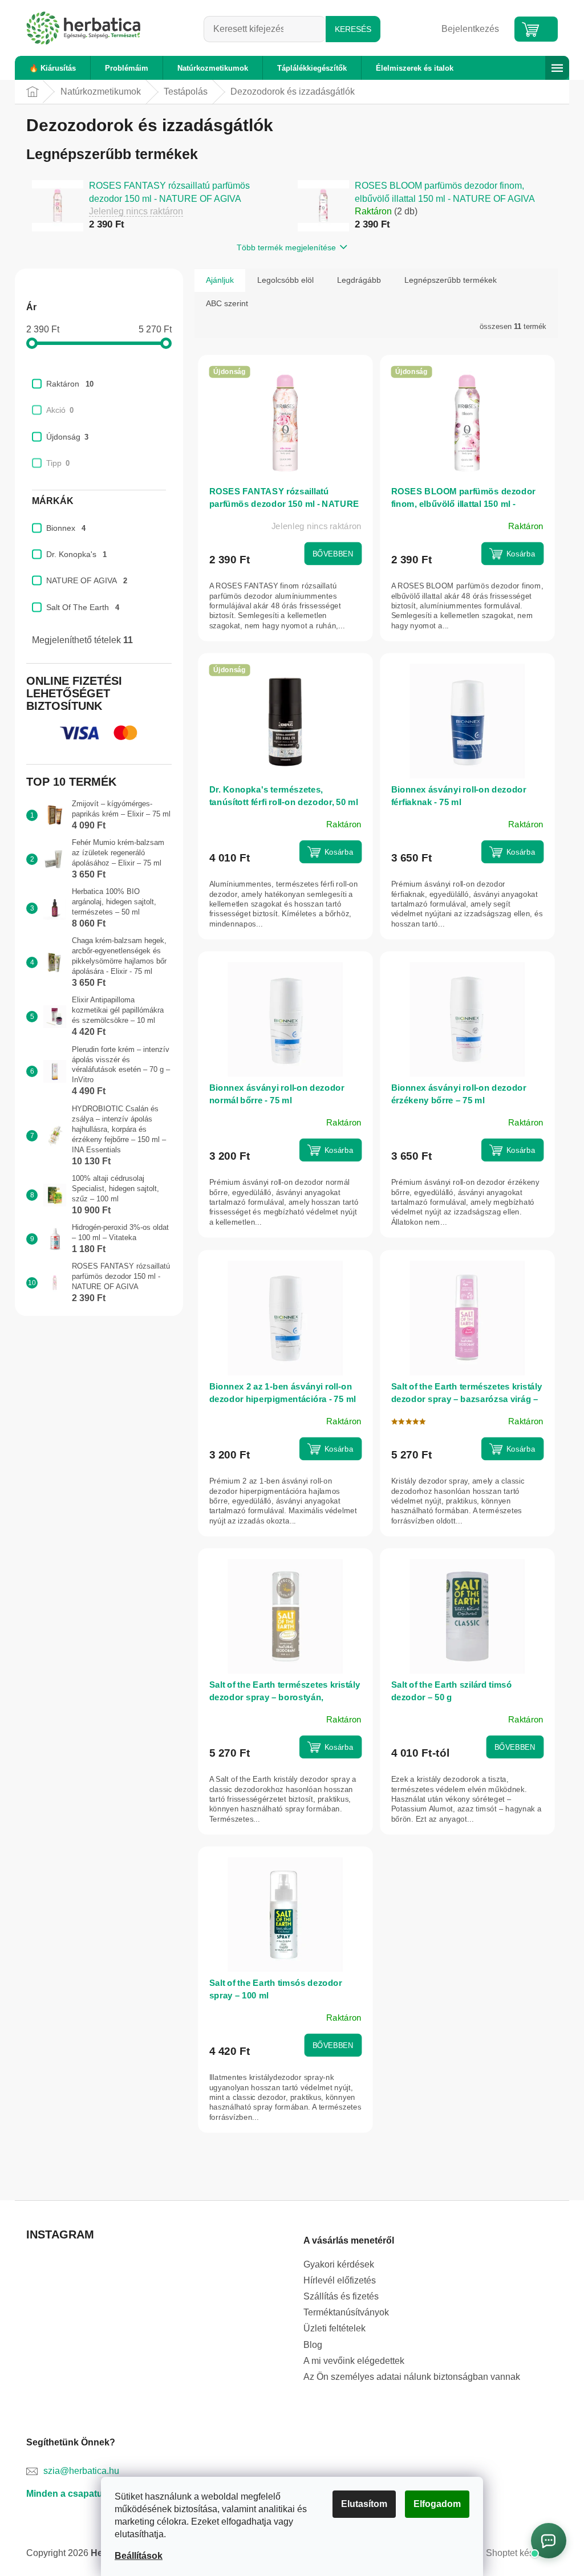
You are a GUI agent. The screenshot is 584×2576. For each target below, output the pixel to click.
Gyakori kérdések (335, 2264)
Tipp (54, 463)
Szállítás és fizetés (337, 2296)
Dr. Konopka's (72, 554)
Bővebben (328, 553)
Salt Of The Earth (79, 607)
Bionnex (62, 528)
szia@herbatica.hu (77, 2471)
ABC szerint (223, 303)
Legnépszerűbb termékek (447, 280)
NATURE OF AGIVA (83, 580)
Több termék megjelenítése (282, 247)
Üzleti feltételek (330, 2328)
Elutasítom (360, 2504)
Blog (309, 2345)
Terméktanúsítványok (342, 2312)
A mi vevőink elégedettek (350, 2361)
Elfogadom (433, 2504)
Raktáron (66, 384)
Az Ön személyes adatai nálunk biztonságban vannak (408, 2377)
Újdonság (63, 437)
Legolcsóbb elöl (281, 280)
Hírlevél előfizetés (336, 2280)
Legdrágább (355, 280)
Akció (56, 410)
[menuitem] (48, 68)
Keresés (349, 29)
